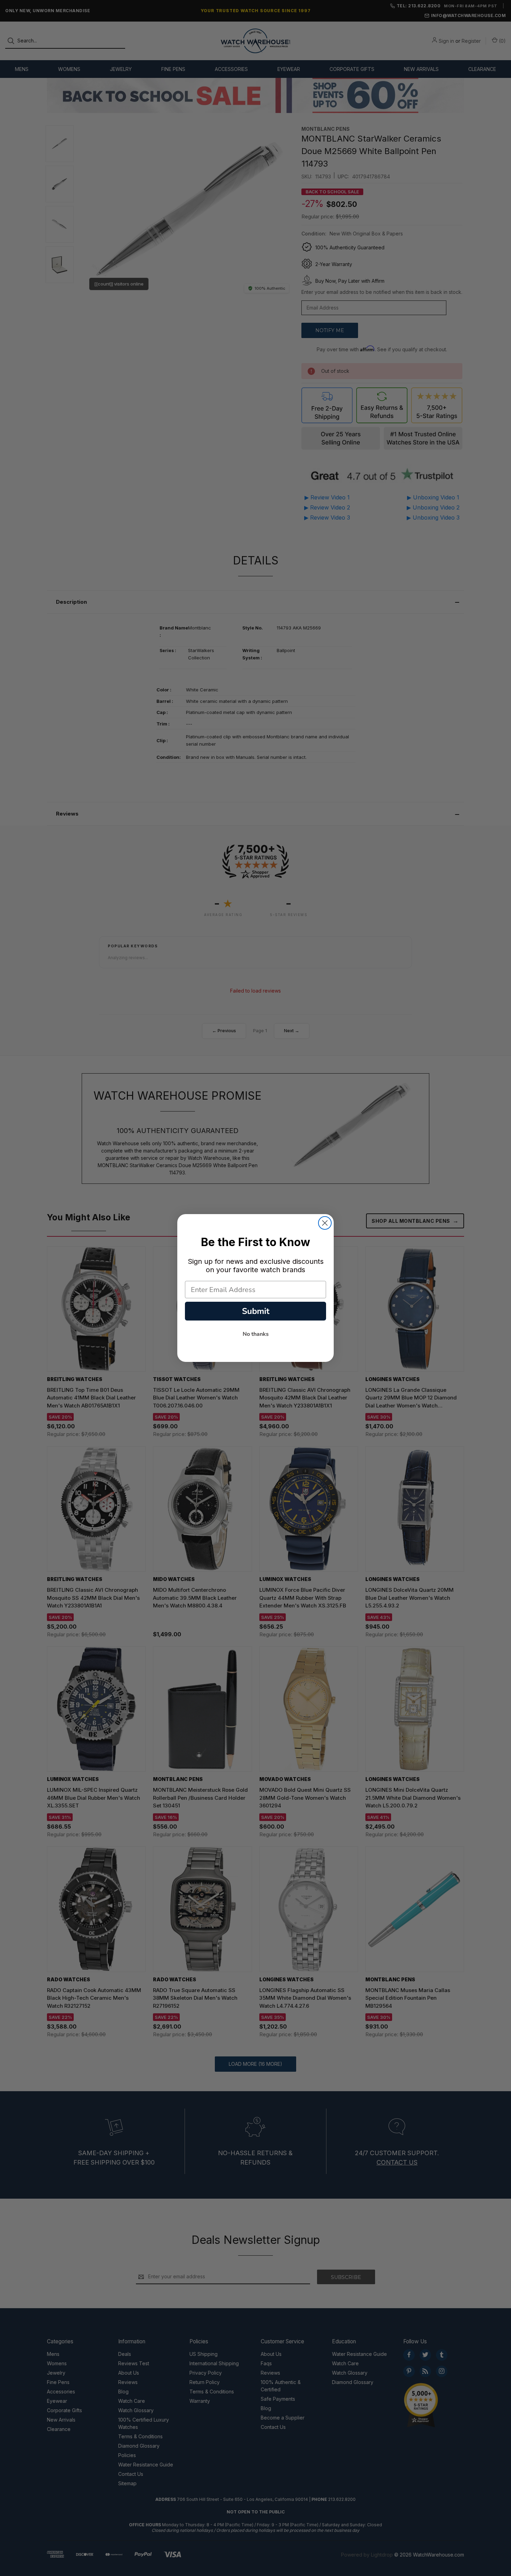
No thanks (256, 1334)
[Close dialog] (325, 1223)
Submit (256, 1311)
